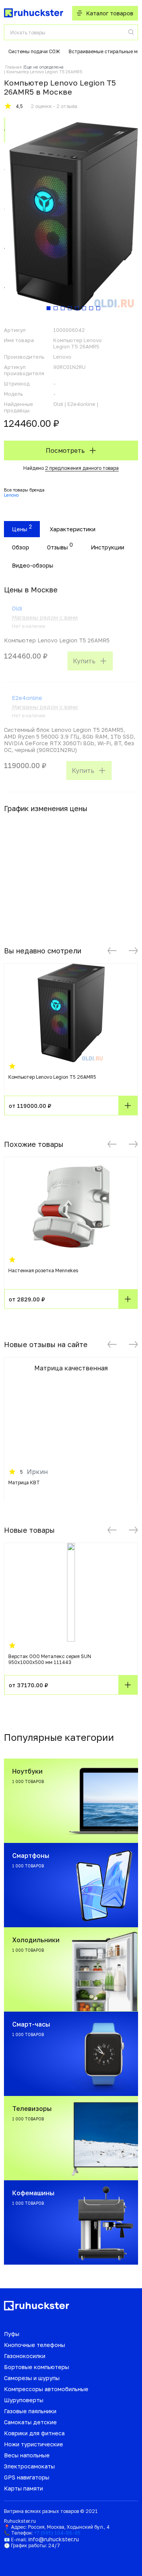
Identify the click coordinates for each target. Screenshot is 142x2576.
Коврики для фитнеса (34, 2433)
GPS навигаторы (27, 2477)
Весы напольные (27, 2455)
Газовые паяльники (30, 2411)
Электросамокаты (29, 2466)
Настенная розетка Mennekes (43, 1270)
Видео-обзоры (33, 565)
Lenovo (11, 495)
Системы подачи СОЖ (34, 51)
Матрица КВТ (24, 1483)
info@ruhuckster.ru (54, 2539)
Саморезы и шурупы (32, 2378)
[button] (112, 951)
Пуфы (12, 2334)
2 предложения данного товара (82, 468)
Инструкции (107, 547)
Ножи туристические (34, 2444)
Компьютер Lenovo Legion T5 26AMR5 (52, 1077)
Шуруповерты (24, 2400)
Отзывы (57, 547)
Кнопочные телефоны (35, 2345)
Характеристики (73, 529)
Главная (13, 67)
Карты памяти (23, 2488)
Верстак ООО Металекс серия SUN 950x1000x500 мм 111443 (50, 1659)
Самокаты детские (30, 2422)
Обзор (21, 547)
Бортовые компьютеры (36, 2367)
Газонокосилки (25, 2356)
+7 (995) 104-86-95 (57, 2533)
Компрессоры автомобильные (46, 2389)
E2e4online (27, 698)
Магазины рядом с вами (45, 617)
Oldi (17, 608)
